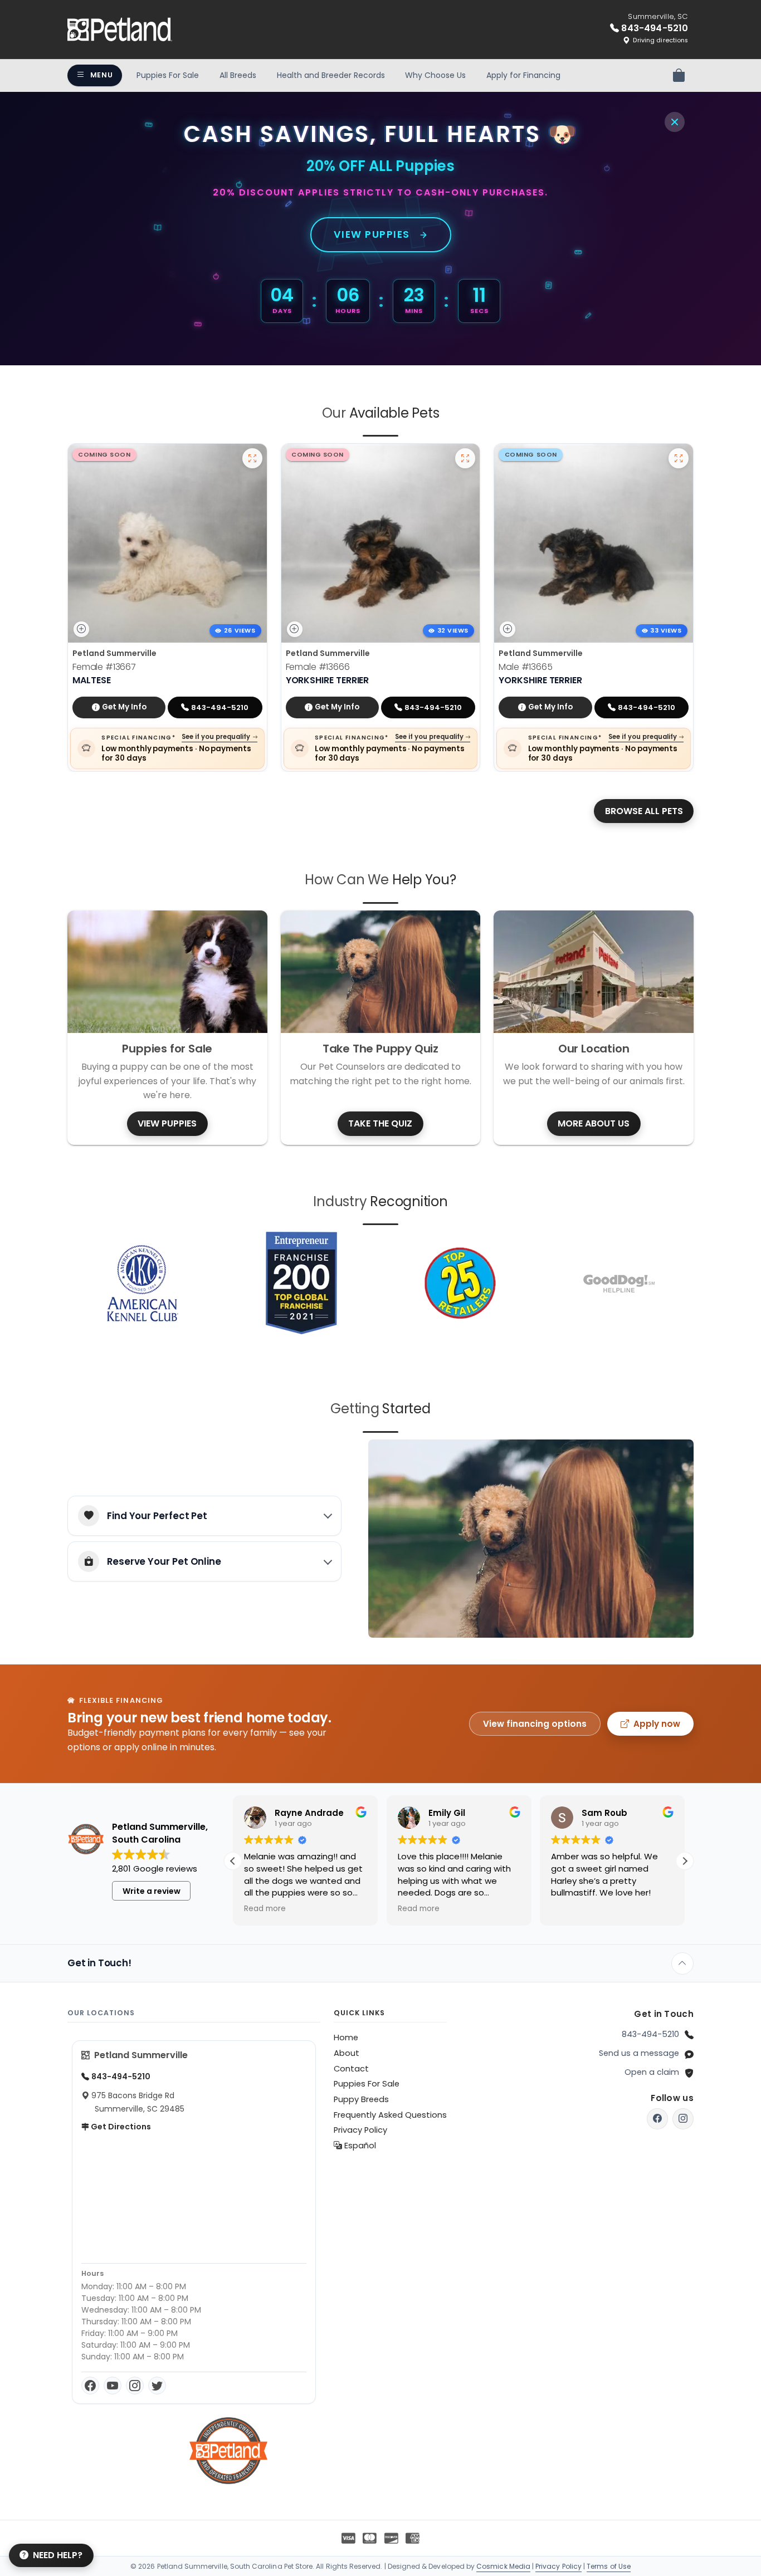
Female (104, 667)
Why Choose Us (435, 75)
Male (525, 667)
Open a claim (652, 2072)
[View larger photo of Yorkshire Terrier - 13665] (679, 458)
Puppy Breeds (361, 2099)
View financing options (535, 1724)
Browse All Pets (644, 811)
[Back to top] (682, 1963)
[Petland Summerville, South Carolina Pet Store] (120, 30)
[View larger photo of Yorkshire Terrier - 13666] (465, 458)
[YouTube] (113, 2386)
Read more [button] (265, 1909)
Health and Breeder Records (331, 75)
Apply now (657, 1724)
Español (359, 2146)
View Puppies (372, 234)
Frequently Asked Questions (390, 2115)
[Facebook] (90, 2386)
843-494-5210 (650, 2034)
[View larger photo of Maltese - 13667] (252, 458)
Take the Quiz (380, 1123)
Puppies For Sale (168, 75)
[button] (685, 1861)
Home (346, 2038)
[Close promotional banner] (675, 122)
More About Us (594, 1123)
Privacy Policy (360, 2130)
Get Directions (120, 2127)
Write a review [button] (152, 1891)
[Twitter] (157, 2386)
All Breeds (238, 75)
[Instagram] (135, 2386)
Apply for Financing (523, 75)
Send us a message (639, 2053)
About (347, 2053)
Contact (351, 2069)
